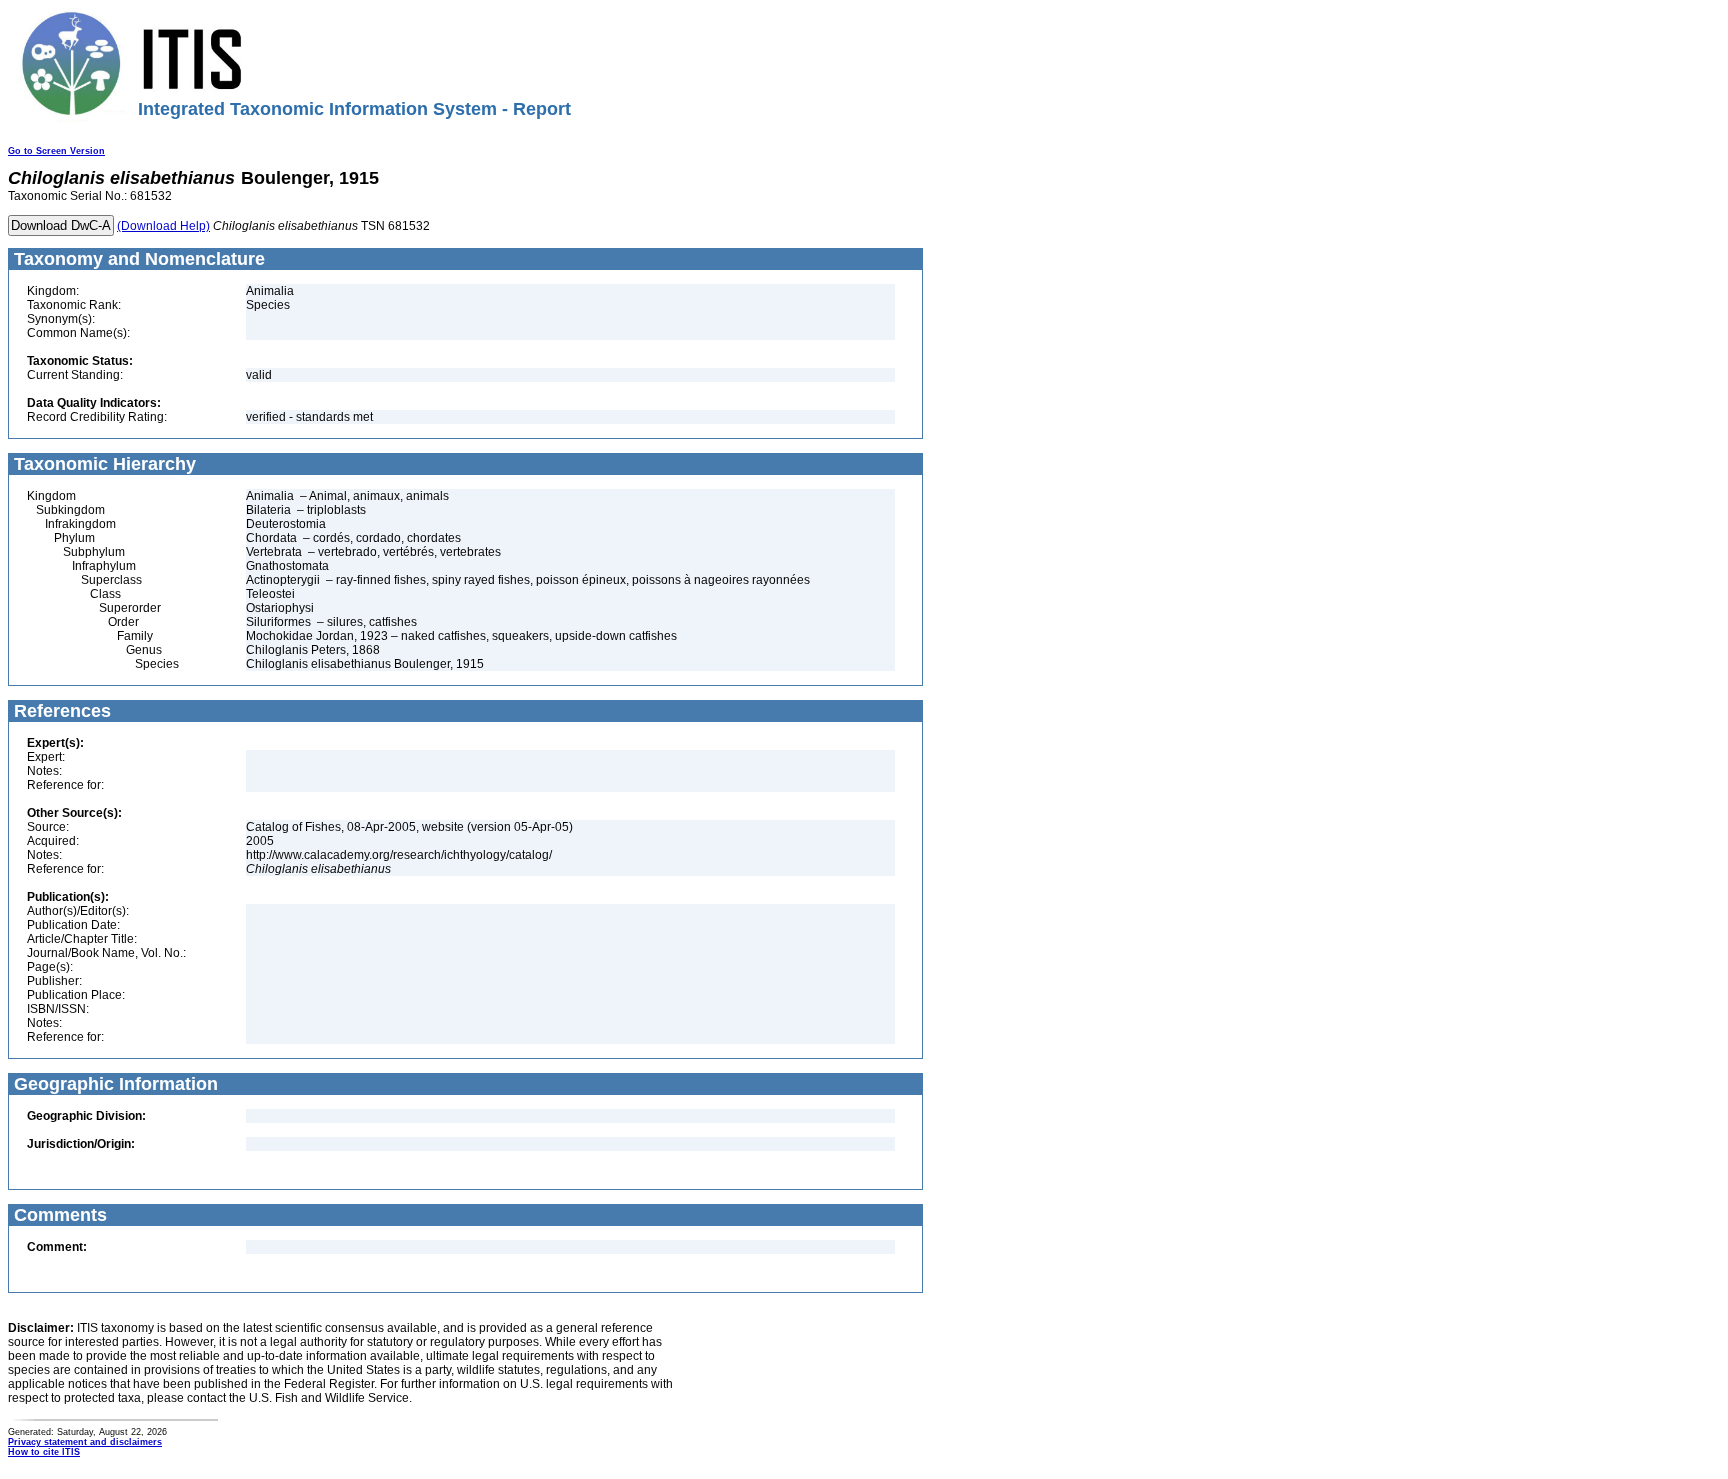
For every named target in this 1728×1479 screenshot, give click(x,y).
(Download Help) (163, 226)
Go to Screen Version (56, 151)
